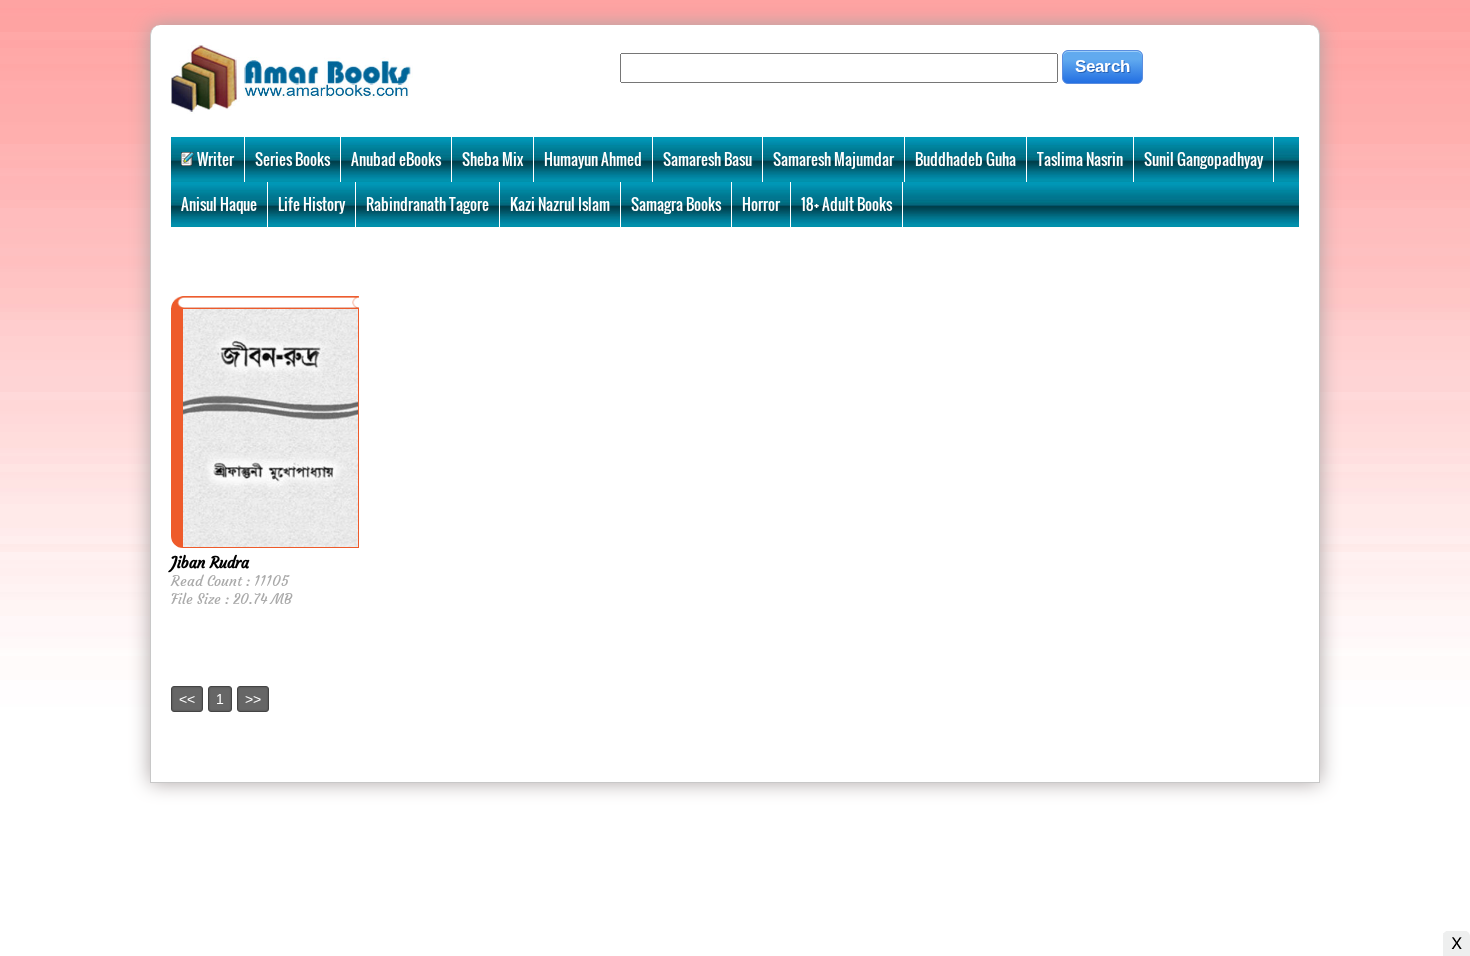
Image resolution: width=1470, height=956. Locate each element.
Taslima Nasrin (1080, 159)
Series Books (292, 159)
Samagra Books (676, 204)
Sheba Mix (492, 159)
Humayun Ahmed (593, 159)
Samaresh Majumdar (833, 159)
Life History (311, 204)
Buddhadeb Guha (965, 159)
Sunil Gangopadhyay (1203, 159)
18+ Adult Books (846, 204)
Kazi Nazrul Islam (560, 204)
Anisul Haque (219, 204)
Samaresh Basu (707, 159)
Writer (215, 159)
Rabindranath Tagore (427, 204)
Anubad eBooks (396, 159)
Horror (761, 204)
